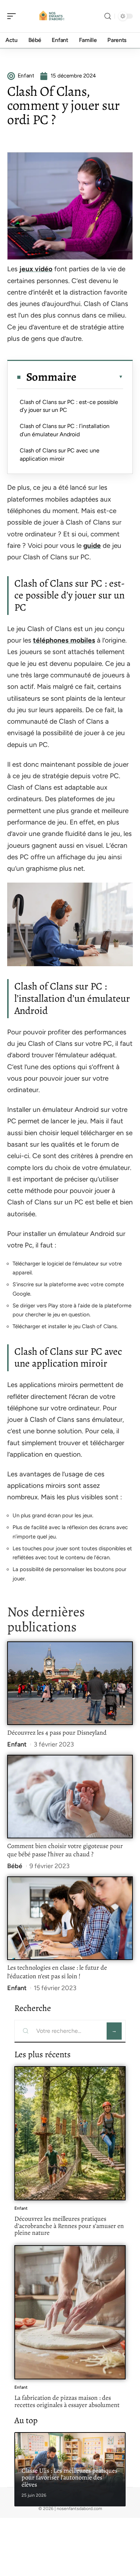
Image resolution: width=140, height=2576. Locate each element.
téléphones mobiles (64, 640)
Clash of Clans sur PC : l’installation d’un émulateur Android (65, 430)
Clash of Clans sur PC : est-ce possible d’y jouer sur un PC (69, 406)
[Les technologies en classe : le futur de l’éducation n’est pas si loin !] (70, 1918)
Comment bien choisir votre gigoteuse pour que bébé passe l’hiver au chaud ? (65, 1850)
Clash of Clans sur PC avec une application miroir (60, 454)
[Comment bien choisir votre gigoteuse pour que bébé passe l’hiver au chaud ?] (70, 1797)
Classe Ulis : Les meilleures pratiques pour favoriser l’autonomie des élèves (69, 2478)
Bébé (15, 1866)
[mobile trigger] (13, 16)
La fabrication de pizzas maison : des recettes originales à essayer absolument (67, 2401)
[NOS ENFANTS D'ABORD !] (52, 16)
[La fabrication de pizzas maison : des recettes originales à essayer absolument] (70, 2312)
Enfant (17, 1744)
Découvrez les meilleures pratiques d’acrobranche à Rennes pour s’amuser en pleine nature (69, 2226)
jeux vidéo (36, 269)
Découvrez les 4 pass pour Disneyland (57, 1733)
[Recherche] (108, 16)
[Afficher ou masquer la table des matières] (100, 377)
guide (92, 546)
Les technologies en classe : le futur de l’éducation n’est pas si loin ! (57, 1972)
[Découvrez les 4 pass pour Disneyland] (70, 1683)
